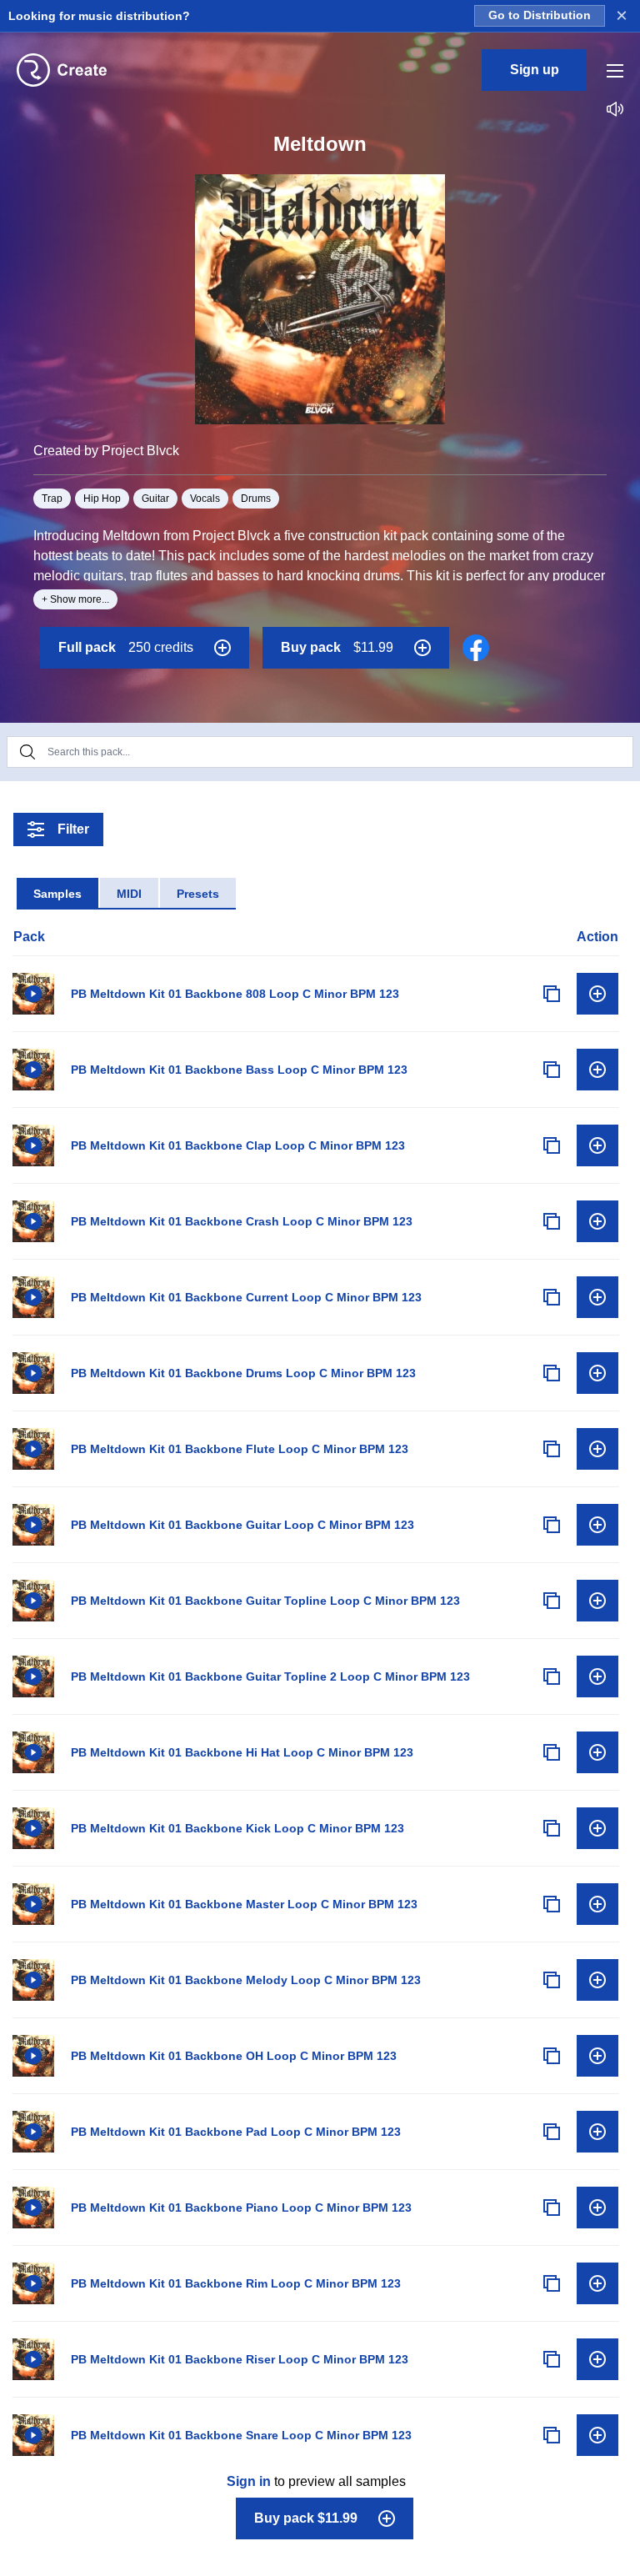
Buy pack (337, 647)
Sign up (535, 70)
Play (33, 994)
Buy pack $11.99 (306, 2518)
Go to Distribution (540, 15)
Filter (73, 829)
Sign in (249, 2481)
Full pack (126, 647)
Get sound (597, 994)
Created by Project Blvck (106, 451)
